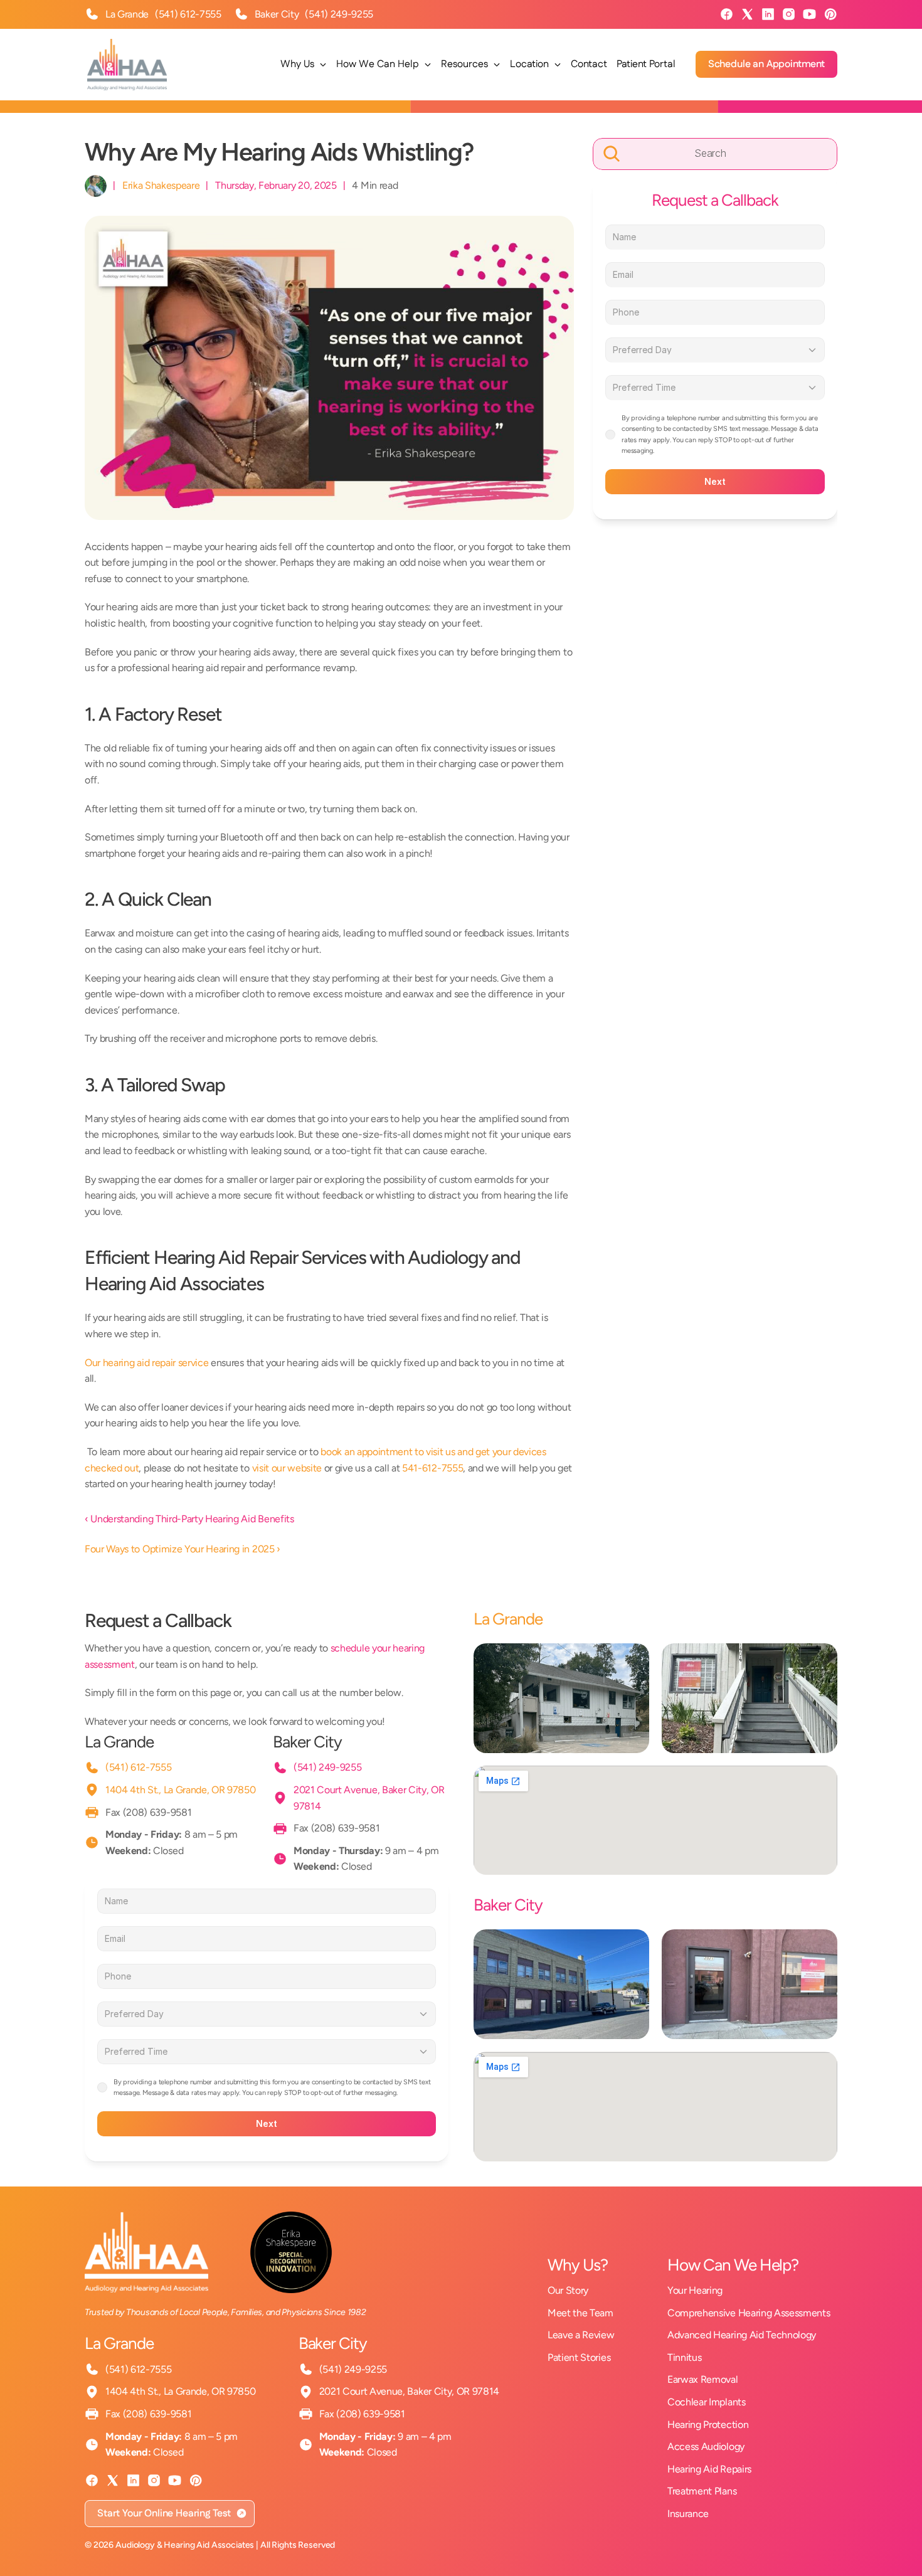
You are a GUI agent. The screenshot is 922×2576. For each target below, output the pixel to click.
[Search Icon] (715, 154)
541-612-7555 (432, 1468)
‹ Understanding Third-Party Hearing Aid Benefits (189, 1519)
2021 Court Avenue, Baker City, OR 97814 (410, 2391)
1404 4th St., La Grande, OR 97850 (180, 1790)
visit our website (287, 1468)
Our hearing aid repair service (146, 1363)
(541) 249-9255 (339, 14)
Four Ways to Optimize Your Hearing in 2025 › (183, 1549)
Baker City (307, 1742)
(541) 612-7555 (188, 14)
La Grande (119, 1742)
